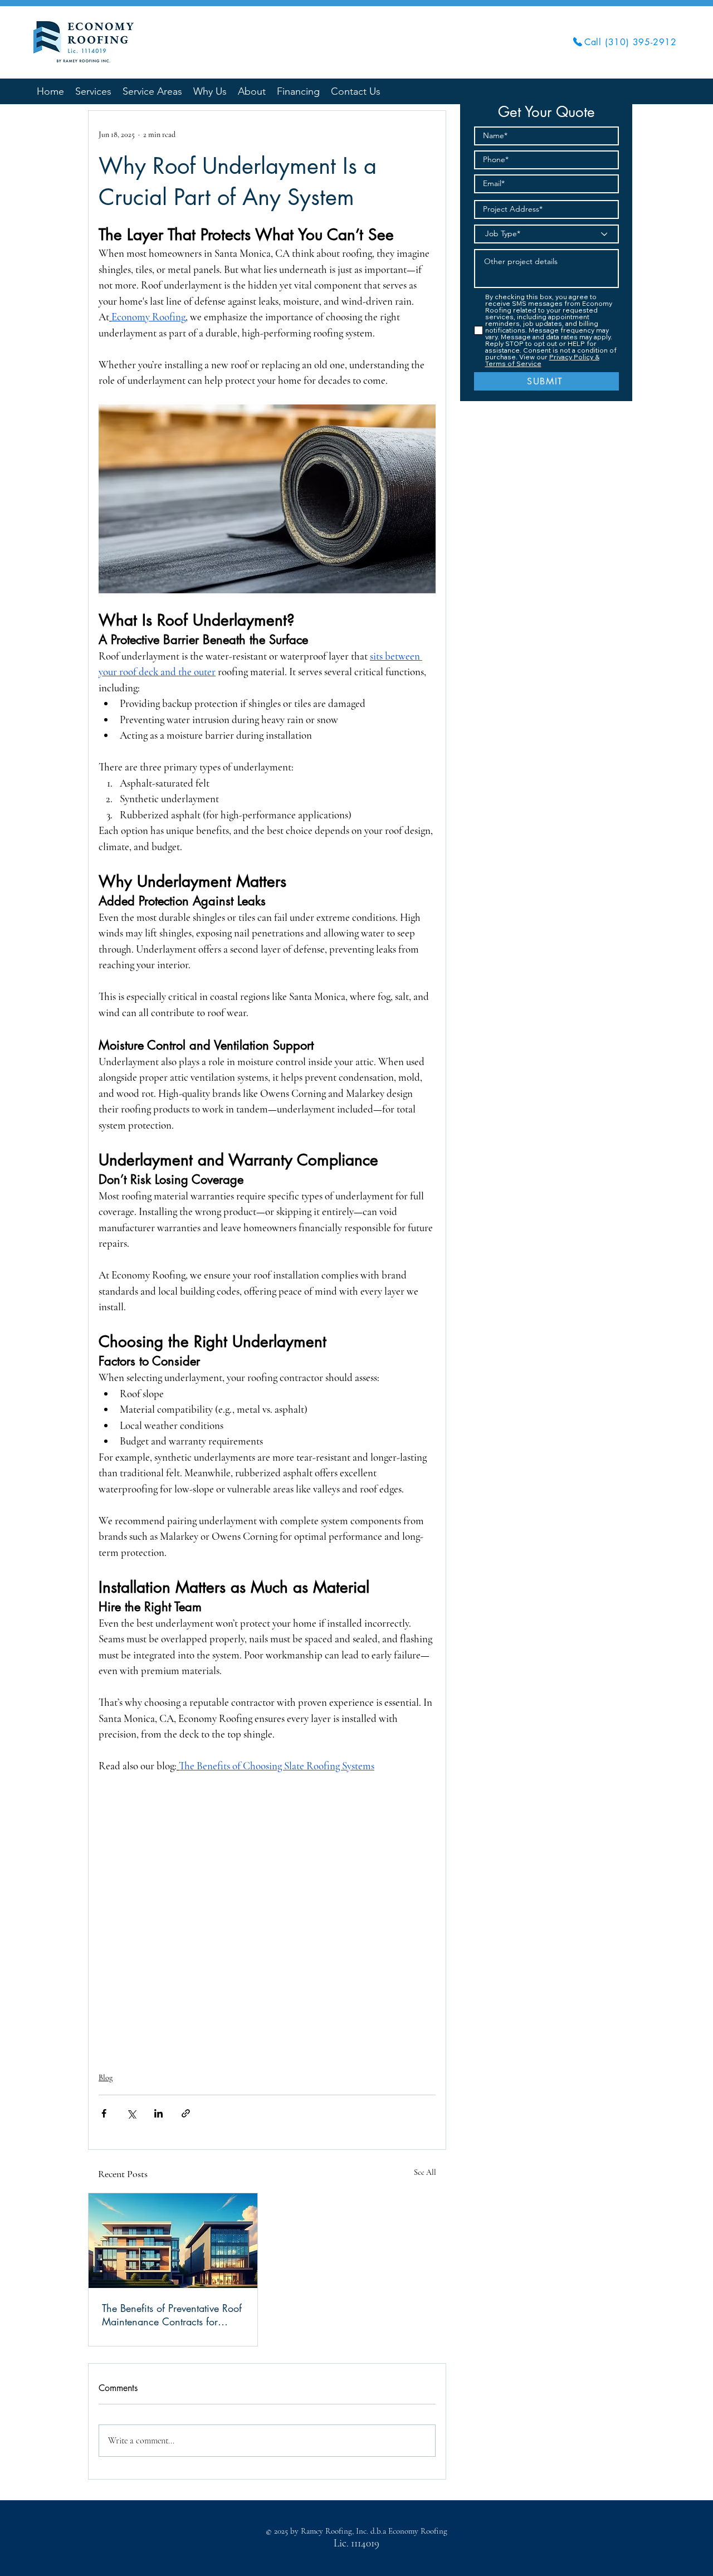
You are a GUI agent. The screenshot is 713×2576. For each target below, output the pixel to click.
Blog (106, 2078)
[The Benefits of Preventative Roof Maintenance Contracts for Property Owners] (173, 2241)
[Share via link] (186, 2113)
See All (425, 2172)
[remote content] (267, 1916)
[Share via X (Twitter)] (131, 2113)
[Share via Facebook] (104, 2113)
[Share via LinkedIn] (158, 2113)
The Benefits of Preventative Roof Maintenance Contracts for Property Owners (172, 2315)
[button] (152, 91)
